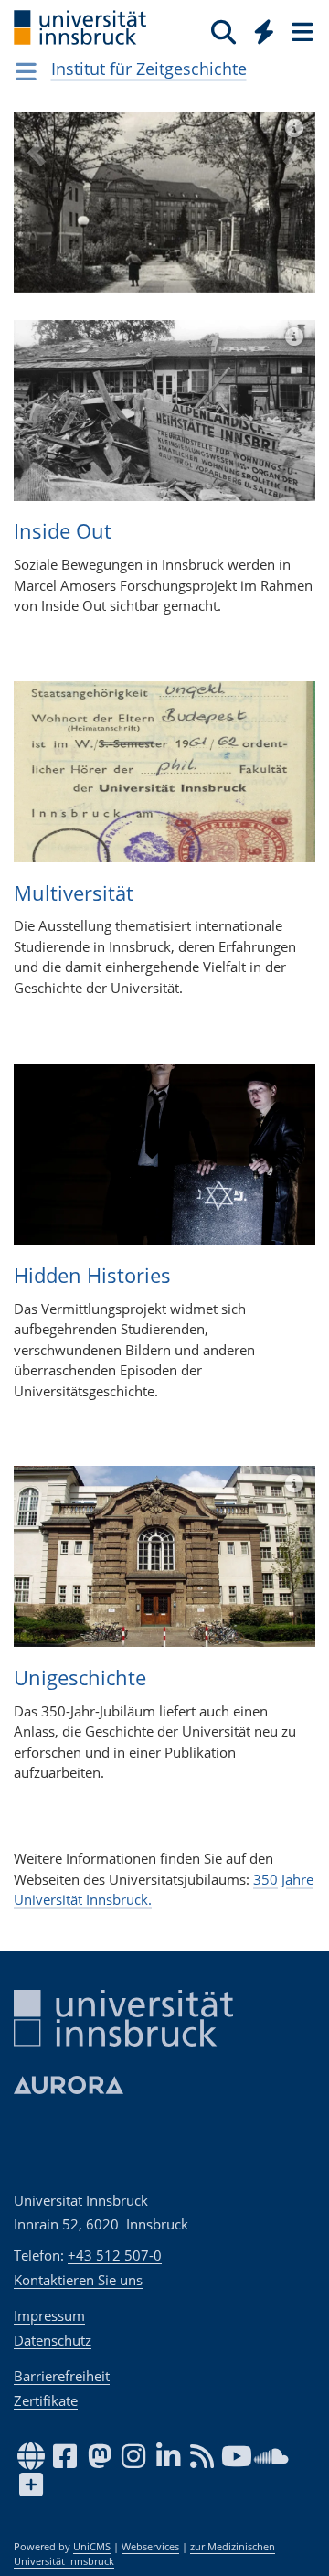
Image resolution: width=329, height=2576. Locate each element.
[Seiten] (301, 31)
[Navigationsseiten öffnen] (26, 71)
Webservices (150, 2547)
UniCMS (92, 2547)
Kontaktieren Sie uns (78, 2280)
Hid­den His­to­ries (92, 1275)
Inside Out (63, 530)
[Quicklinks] (265, 31)
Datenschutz (53, 2340)
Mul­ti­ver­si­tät (74, 893)
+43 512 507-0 (115, 2255)
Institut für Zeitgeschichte (149, 69)
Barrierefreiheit (62, 2376)
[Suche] (223, 31)
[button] (37, 216)
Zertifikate (46, 2400)
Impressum (49, 2315)
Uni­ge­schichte (80, 1677)
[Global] (259, 28)
